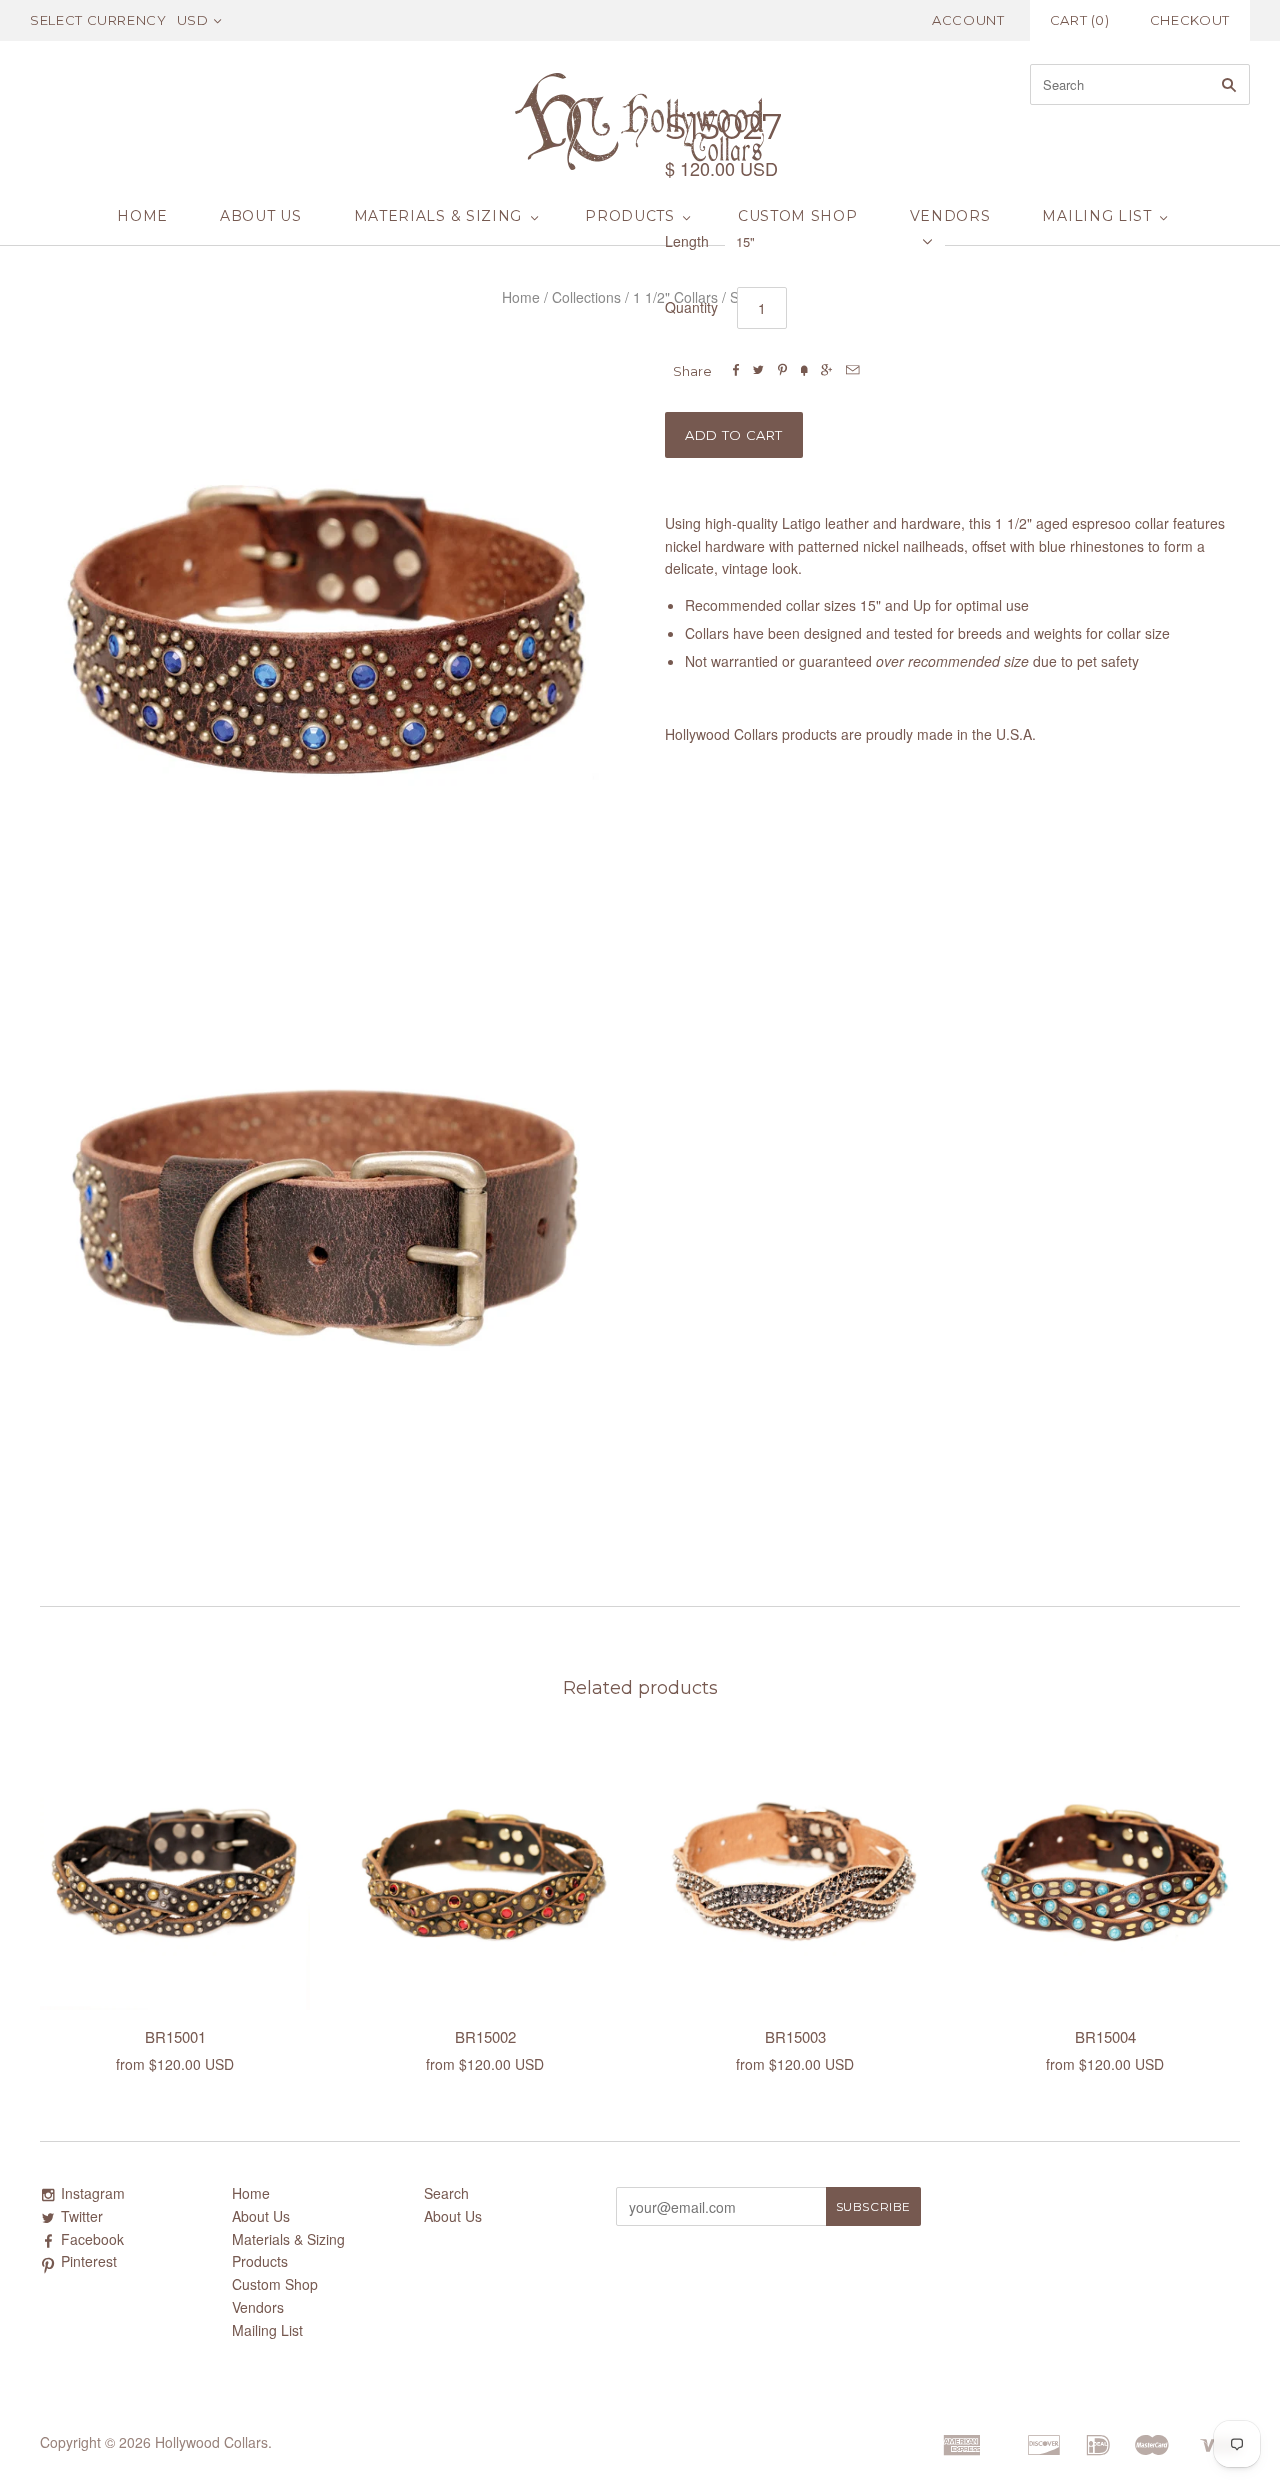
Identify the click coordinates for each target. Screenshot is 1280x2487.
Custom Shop (798, 216)
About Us (261, 216)
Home (142, 216)
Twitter (82, 2216)
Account (968, 20)
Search (446, 2193)
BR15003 (795, 2036)
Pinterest (89, 2261)
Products (630, 216)
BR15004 (1105, 2036)
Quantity (691, 307)
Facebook (92, 2239)
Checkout (1190, 20)
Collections (586, 297)
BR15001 (175, 2036)
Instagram (93, 2193)
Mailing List (1096, 216)
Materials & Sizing (438, 216)
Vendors (950, 216)
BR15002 (485, 2036)
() (1080, 20)
